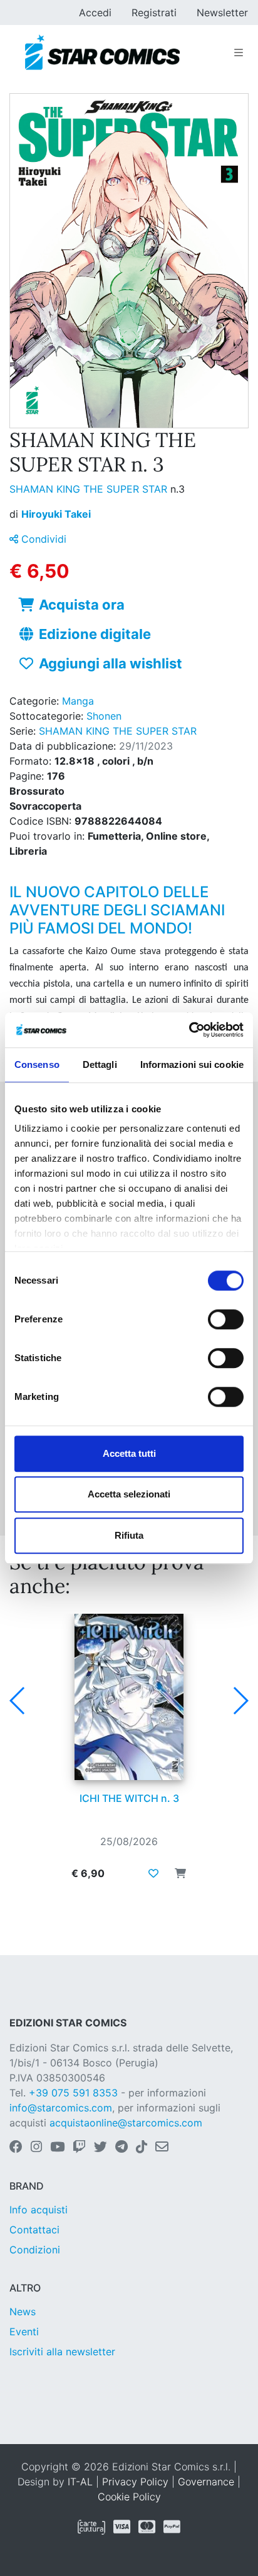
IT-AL (80, 2482)
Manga (78, 701)
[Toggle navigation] (239, 53)
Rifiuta (129, 1535)
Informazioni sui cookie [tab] (192, 1064)
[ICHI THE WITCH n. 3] (129, 1697)
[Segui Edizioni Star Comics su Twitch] (79, 2148)
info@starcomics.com (61, 2108)
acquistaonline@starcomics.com (126, 2123)
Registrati (154, 13)
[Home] (102, 53)
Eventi (24, 2332)
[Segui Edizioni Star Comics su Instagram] (36, 2148)
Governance (206, 2482)
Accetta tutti (129, 1453)
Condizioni (35, 2250)
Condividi (42, 539)
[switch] (226, 1319)
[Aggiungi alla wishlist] (153, 1873)
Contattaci (34, 2230)
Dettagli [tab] (100, 1064)
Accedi (95, 13)
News (23, 2312)
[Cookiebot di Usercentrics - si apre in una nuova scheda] (189, 1030)
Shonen (104, 716)
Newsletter (222, 13)
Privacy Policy (135, 2482)
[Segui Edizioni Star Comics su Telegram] (121, 2148)
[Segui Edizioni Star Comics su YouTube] (57, 2148)
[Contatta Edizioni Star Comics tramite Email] (162, 2148)
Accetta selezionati (129, 1494)
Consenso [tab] (37, 1064)
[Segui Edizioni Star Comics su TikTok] (142, 2148)
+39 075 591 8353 (73, 2093)
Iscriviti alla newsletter (62, 2352)
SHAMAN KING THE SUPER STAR (90, 489)
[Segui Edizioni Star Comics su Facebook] (16, 2148)
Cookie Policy (129, 2497)
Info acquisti (39, 2210)
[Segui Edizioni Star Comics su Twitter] (101, 2148)
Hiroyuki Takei (56, 514)
